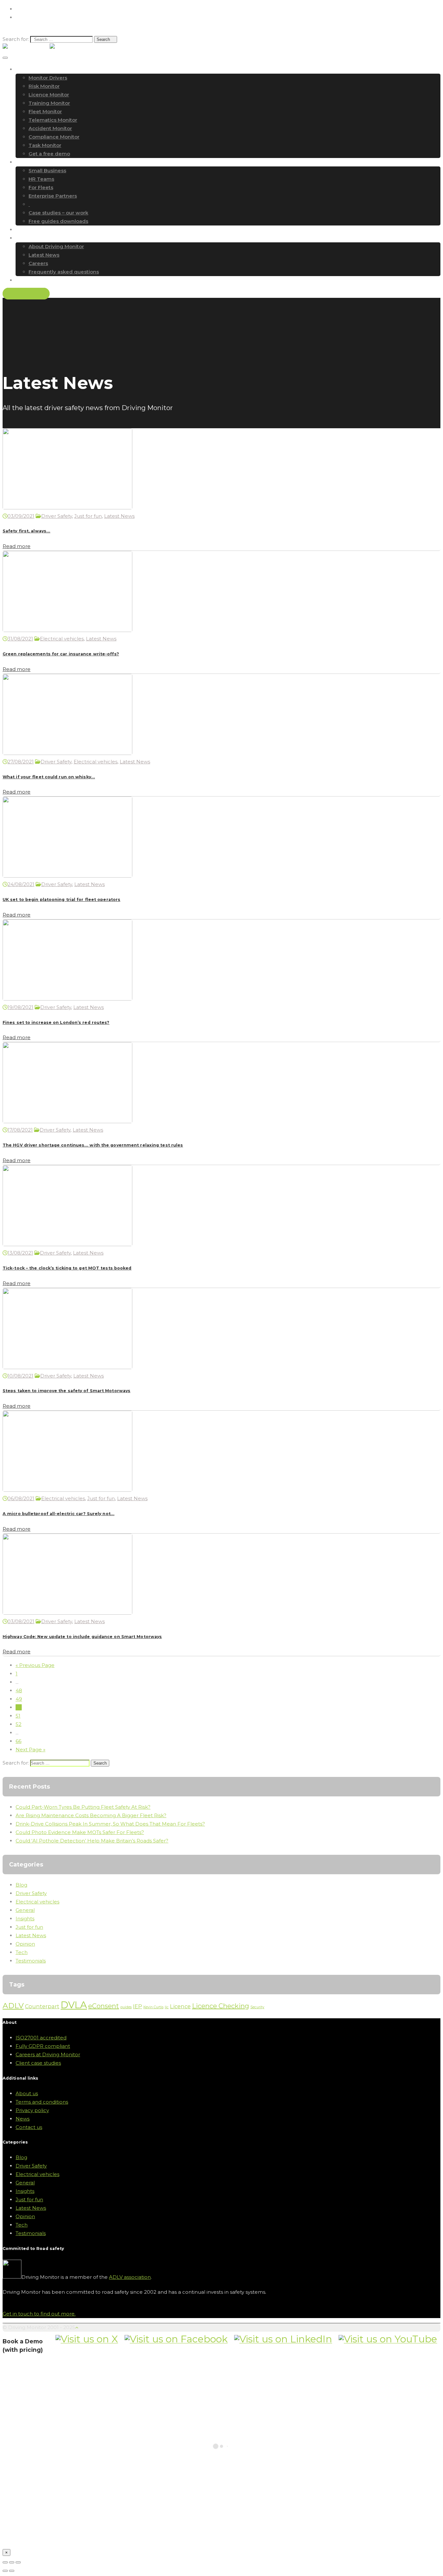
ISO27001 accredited (41, 2038)
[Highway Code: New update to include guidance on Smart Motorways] (67, 1613)
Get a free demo (49, 154)
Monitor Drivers (48, 78)
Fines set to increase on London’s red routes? (56, 1022)
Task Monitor (45, 145)
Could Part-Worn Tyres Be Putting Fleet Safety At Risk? (83, 1807)
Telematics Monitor (53, 120)
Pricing (24, 230)
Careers (38, 263)
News (23, 2119)
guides (126, 2007)
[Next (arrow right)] (12, 2571)
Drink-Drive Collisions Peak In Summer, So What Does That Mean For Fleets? (110, 1824)
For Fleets (41, 187)
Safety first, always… (26, 531)
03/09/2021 (21, 516)
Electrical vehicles (62, 639)
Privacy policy (32, 2110)
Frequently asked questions (64, 272)
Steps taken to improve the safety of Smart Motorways (66, 1391)
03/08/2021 (21, 1621)
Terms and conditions (42, 2102)
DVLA (74, 2005)
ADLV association (130, 2277)
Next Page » (30, 1750)
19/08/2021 (20, 1007)
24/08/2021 (21, 884)
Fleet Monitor (45, 111)
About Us (27, 238)
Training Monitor (49, 103)
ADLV (13, 2006)
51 (18, 1716)
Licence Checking (221, 2006)
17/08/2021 (20, 1130)
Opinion (25, 1944)
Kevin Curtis (153, 2007)
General (25, 1910)
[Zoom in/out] (18, 2562)
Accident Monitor (50, 128)
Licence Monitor (49, 95)
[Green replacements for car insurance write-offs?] (67, 630)
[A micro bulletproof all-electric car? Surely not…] (67, 1490)
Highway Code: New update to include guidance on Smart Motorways (82, 1637)
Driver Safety (57, 516)
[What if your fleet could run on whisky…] (67, 753)
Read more (17, 546)
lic (167, 2007)
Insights (25, 1919)
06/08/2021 (21, 1498)
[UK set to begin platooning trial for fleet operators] (67, 876)
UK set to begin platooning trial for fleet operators (61, 899)
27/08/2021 (21, 762)
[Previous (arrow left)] (5, 2571)
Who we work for (37, 162)
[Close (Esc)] (5, 2562)
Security (257, 2007)
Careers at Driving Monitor (48, 2054)
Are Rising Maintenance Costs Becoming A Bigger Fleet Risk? (91, 1815)
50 (19, 1707)
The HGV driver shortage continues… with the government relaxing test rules (93, 1145)
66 (18, 1741)
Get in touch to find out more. (39, 2314)
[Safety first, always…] (67, 508)
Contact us (29, 280)
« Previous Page (35, 1665)
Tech (22, 1952)
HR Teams (41, 179)
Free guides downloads (58, 221)
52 (18, 1724)
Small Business (47, 170)
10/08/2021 (20, 1376)
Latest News (44, 255)
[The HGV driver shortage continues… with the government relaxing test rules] (67, 1121)
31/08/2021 (20, 639)
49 (19, 1699)
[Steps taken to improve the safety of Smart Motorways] (67, 1367)
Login (21, 9)
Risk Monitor (44, 86)
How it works (32, 69)
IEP (138, 2006)
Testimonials (31, 1961)
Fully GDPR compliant (43, 2046)
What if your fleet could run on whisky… (49, 777)
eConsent (104, 2006)
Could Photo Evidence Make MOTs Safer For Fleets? (80, 1832)
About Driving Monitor (56, 246)
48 (19, 1690)
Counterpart (42, 2006)
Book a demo (26, 294)
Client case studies (38, 2063)
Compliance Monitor (54, 137)
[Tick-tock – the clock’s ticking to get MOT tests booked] (67, 1244)
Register (24, 18)
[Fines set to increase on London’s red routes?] (67, 999)
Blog (21, 1885)
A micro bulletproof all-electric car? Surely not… (59, 1514)
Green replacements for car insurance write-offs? (61, 654)
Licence (180, 2006)
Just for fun (88, 516)
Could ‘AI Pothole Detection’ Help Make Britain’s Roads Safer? (92, 1841)
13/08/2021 (20, 1253)
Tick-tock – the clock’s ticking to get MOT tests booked (67, 1268)
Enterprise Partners (53, 196)
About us (27, 2093)
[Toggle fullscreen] (12, 2562)
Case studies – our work (58, 213)
